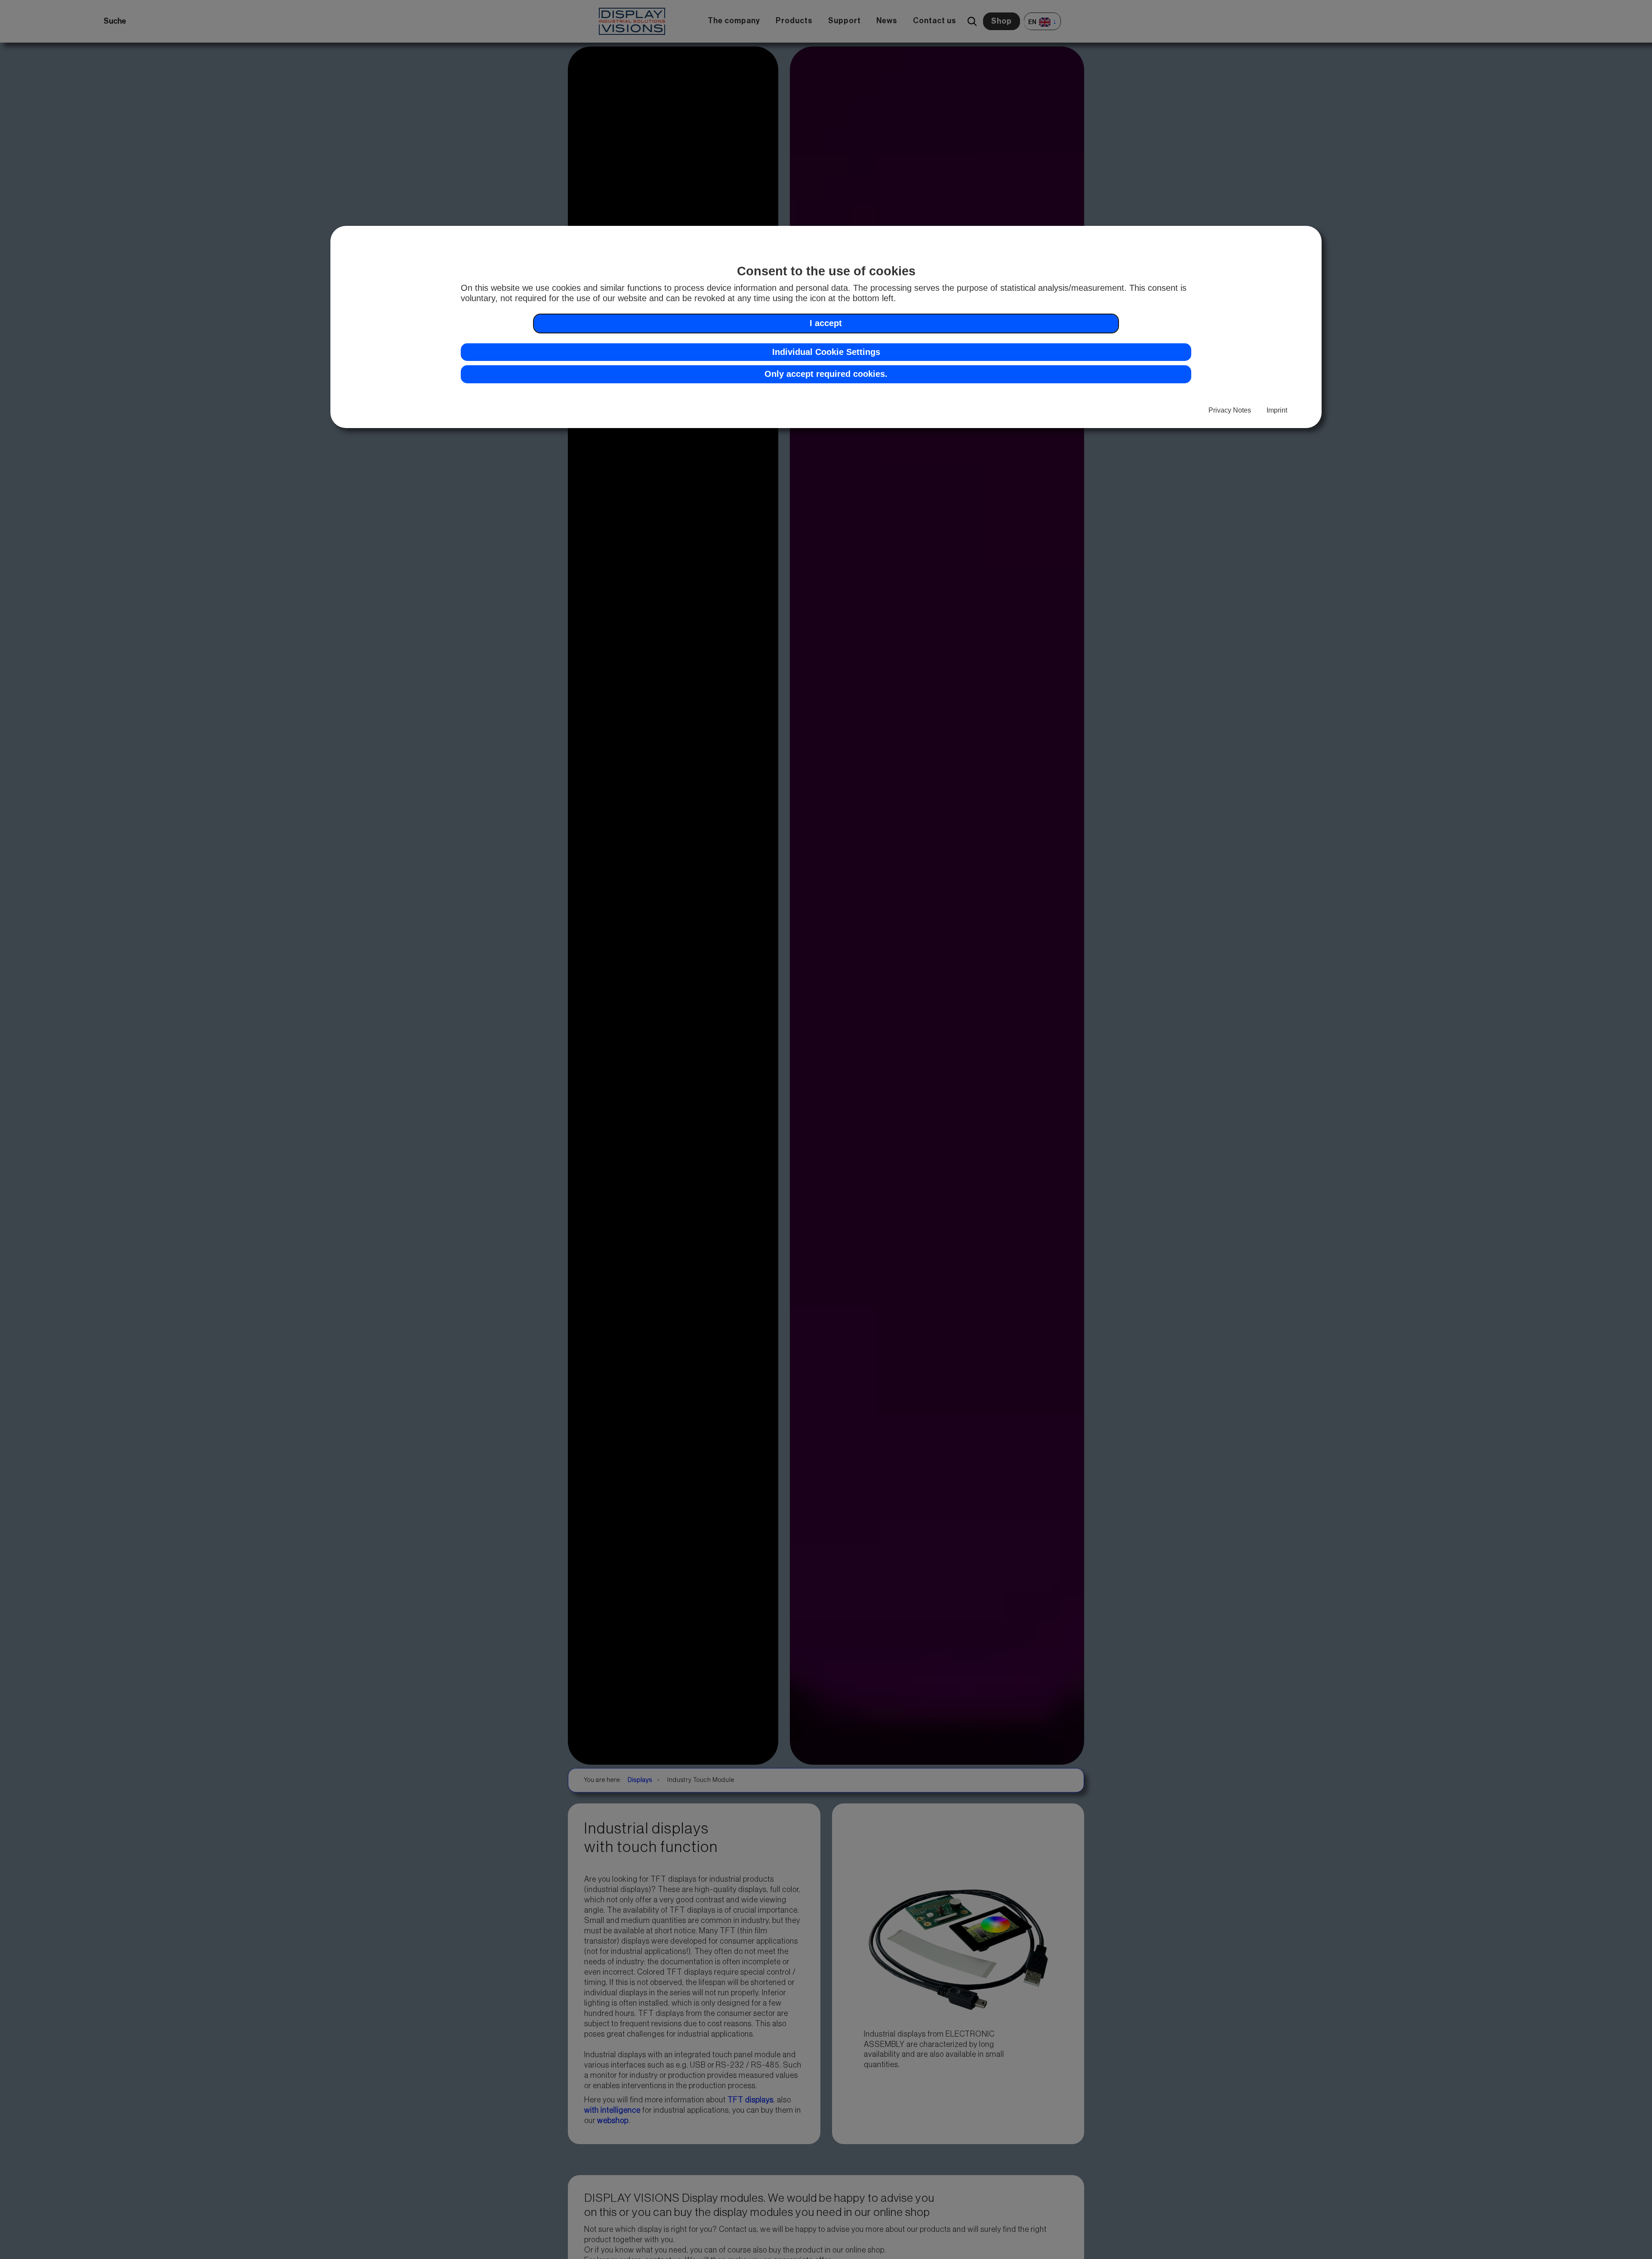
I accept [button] (826, 323)
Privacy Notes (1230, 410)
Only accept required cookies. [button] (826, 374)
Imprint (1277, 410)
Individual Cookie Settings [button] (826, 352)
